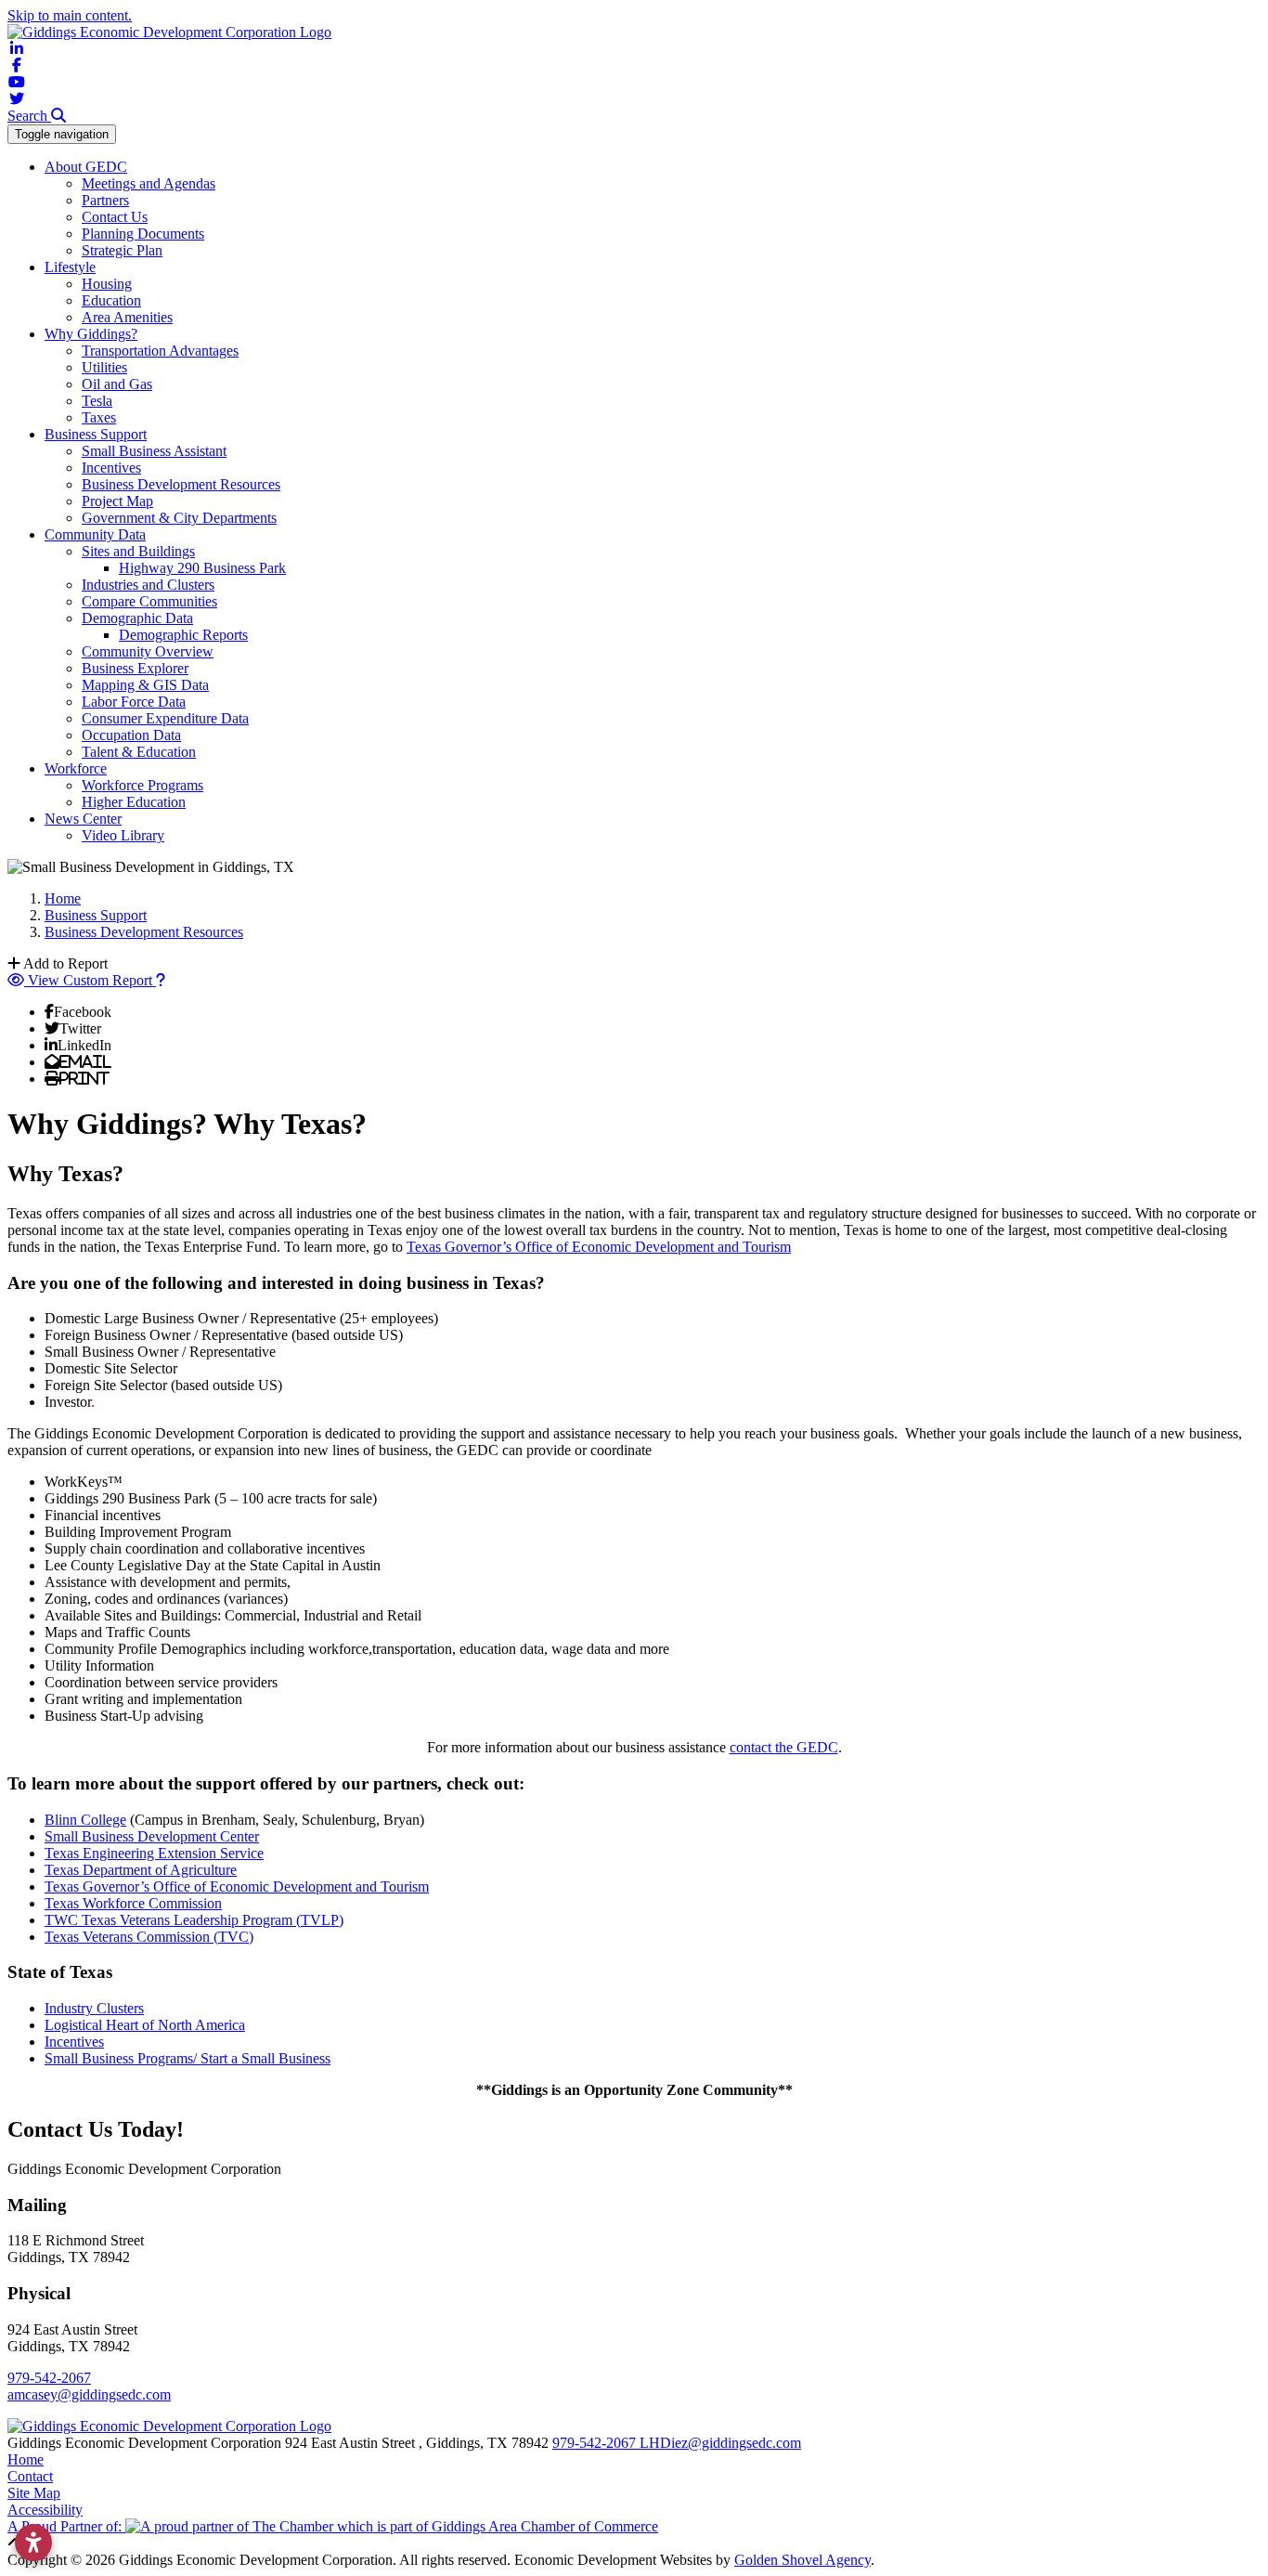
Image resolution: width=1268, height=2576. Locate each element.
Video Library (123, 835)
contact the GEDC (784, 1747)
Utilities (104, 367)
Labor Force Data (134, 702)
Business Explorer (135, 668)
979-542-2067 (49, 2378)
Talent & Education (139, 752)
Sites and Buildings (138, 551)
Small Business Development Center (152, 1836)
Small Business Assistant (154, 451)
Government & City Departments (179, 518)
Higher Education (134, 802)
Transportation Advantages (160, 351)
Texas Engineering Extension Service (154, 1853)
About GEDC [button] (86, 167)
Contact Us (115, 217)
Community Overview (148, 651)
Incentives (111, 468)
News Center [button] (83, 819)
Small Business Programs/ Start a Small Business (188, 2058)
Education (111, 300)
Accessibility (45, 2510)
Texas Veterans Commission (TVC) (149, 1937)
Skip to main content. (70, 15)
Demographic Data (137, 618)
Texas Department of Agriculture (141, 1870)
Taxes (99, 417)
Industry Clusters (94, 2008)
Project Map (117, 501)
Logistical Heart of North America (145, 2025)
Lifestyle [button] (70, 267)
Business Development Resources (181, 484)
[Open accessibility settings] (33, 2543)
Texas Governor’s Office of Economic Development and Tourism (599, 1247)
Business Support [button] (96, 434)
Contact (30, 2476)
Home (26, 2459)
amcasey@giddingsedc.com (89, 2394)
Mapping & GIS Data (145, 685)
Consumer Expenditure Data (165, 718)
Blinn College (85, 1820)
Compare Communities (149, 601)
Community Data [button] (95, 534)
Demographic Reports (183, 635)
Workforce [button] (76, 768)
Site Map (34, 2493)
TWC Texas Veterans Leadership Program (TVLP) (194, 1920)
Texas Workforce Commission (133, 1903)
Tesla (97, 401)
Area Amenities (127, 317)
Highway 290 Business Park (202, 568)
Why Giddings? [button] (91, 334)
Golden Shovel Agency (802, 2560)
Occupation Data (131, 735)
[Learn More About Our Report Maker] (161, 980)
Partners (105, 200)
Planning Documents (143, 234)
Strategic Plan (122, 250)
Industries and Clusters (148, 585)
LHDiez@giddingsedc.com (720, 2443)
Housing (107, 284)
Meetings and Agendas (149, 183)
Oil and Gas (117, 384)
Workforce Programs (142, 785)
